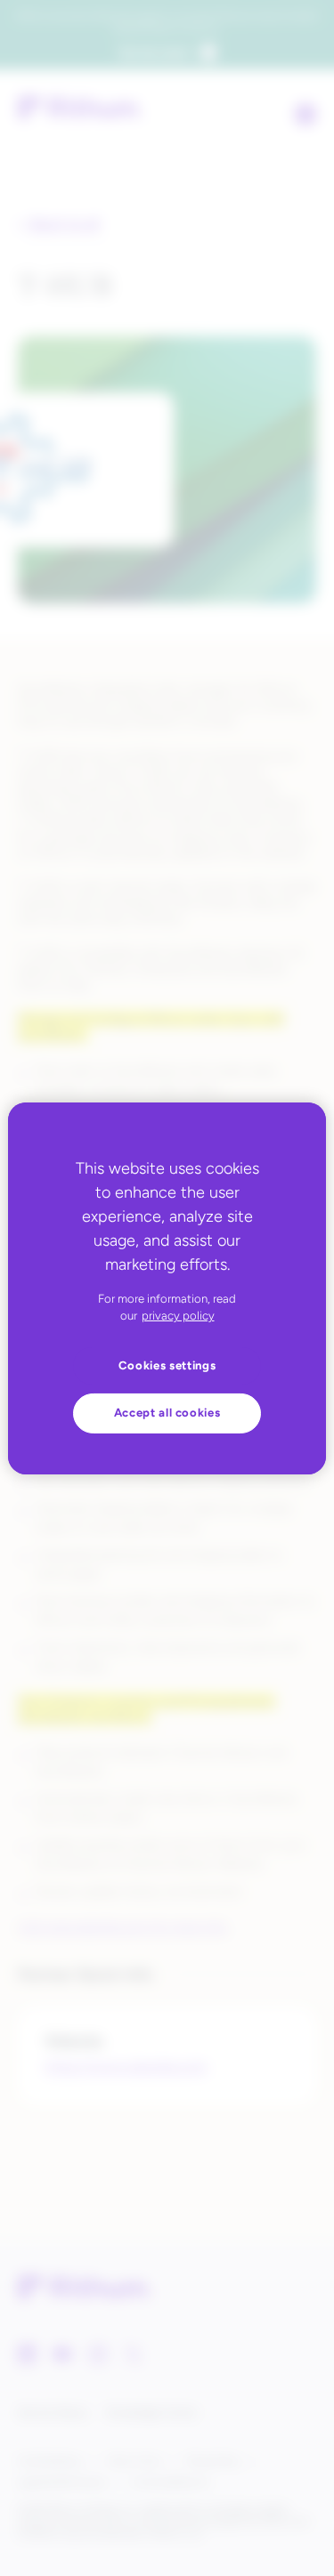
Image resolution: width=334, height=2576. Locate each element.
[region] (167, 1288)
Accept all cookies (167, 1413)
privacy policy (178, 1316)
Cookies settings (167, 1365)
